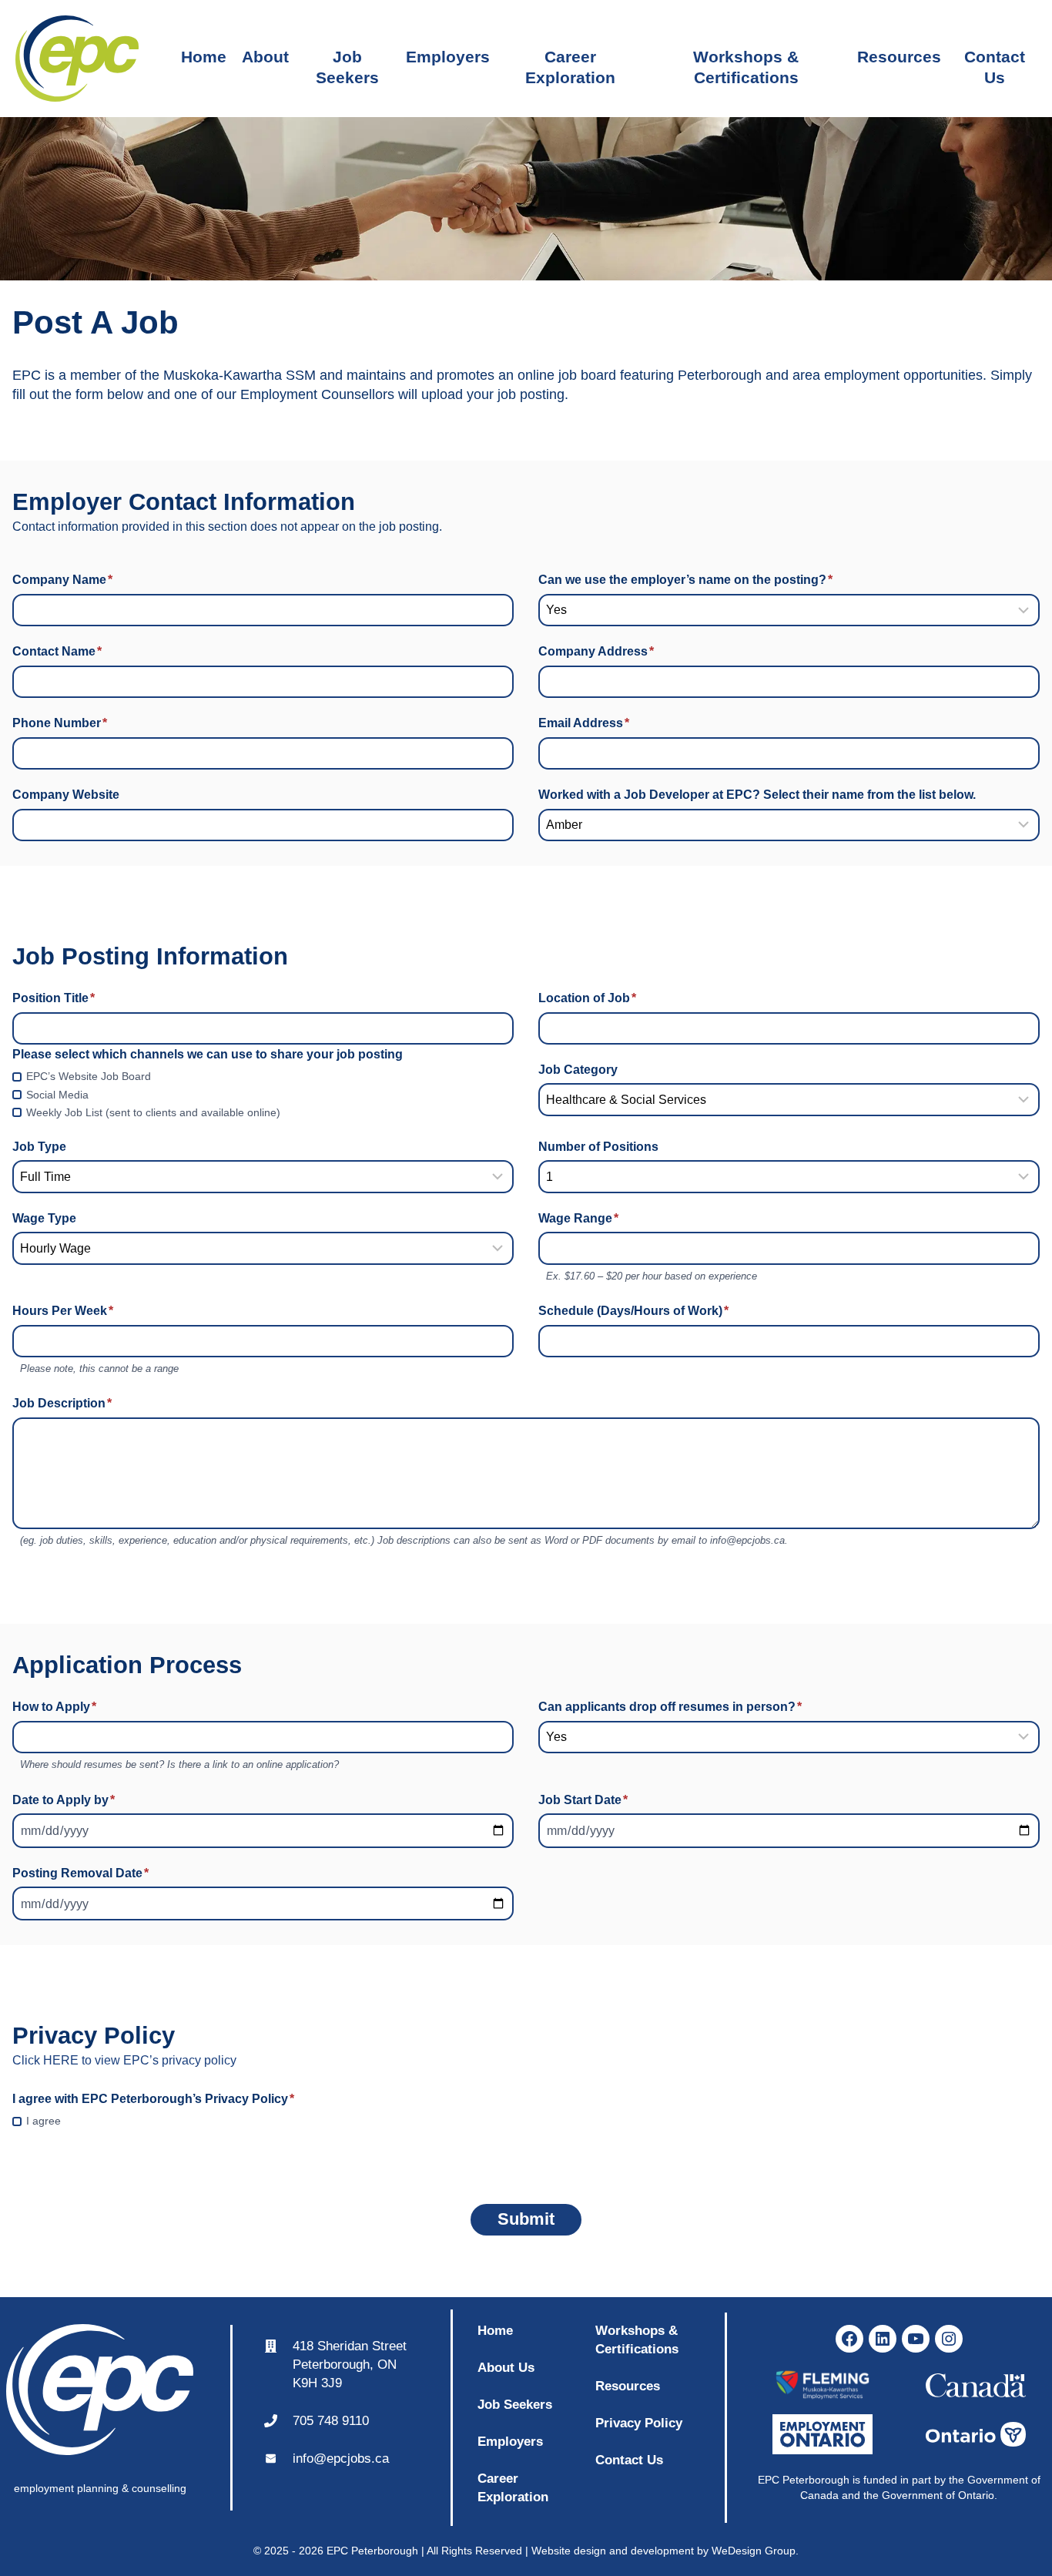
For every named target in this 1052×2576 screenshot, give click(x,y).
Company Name (62, 580)
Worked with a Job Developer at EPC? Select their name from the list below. (759, 795)
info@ (310, 2458)
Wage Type (44, 1218)
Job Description (62, 1403)
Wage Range (578, 1218)
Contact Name (57, 651)
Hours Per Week (63, 1311)
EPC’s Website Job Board (89, 1076)
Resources (899, 57)
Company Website (66, 795)
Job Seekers (347, 59)
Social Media (57, 1095)
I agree (44, 2121)
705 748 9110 (331, 2420)
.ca (380, 2458)
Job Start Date (583, 1800)
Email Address (584, 723)
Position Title (54, 998)
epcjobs (349, 2458)
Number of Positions (598, 1147)
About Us (506, 2367)
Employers (448, 57)
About (265, 57)
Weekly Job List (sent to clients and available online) (153, 1112)
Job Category (578, 1070)
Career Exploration (570, 59)
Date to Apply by (64, 1800)
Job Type (39, 1147)
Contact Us (995, 59)
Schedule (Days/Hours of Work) (633, 1311)
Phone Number (60, 723)
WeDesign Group (754, 2551)
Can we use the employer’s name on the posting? (685, 580)
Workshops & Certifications (746, 59)
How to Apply (54, 1707)
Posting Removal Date (80, 1873)
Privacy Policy (639, 2423)
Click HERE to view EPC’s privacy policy (124, 2060)
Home (204, 57)
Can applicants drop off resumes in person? (670, 1707)
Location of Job (587, 998)
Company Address (596, 651)
